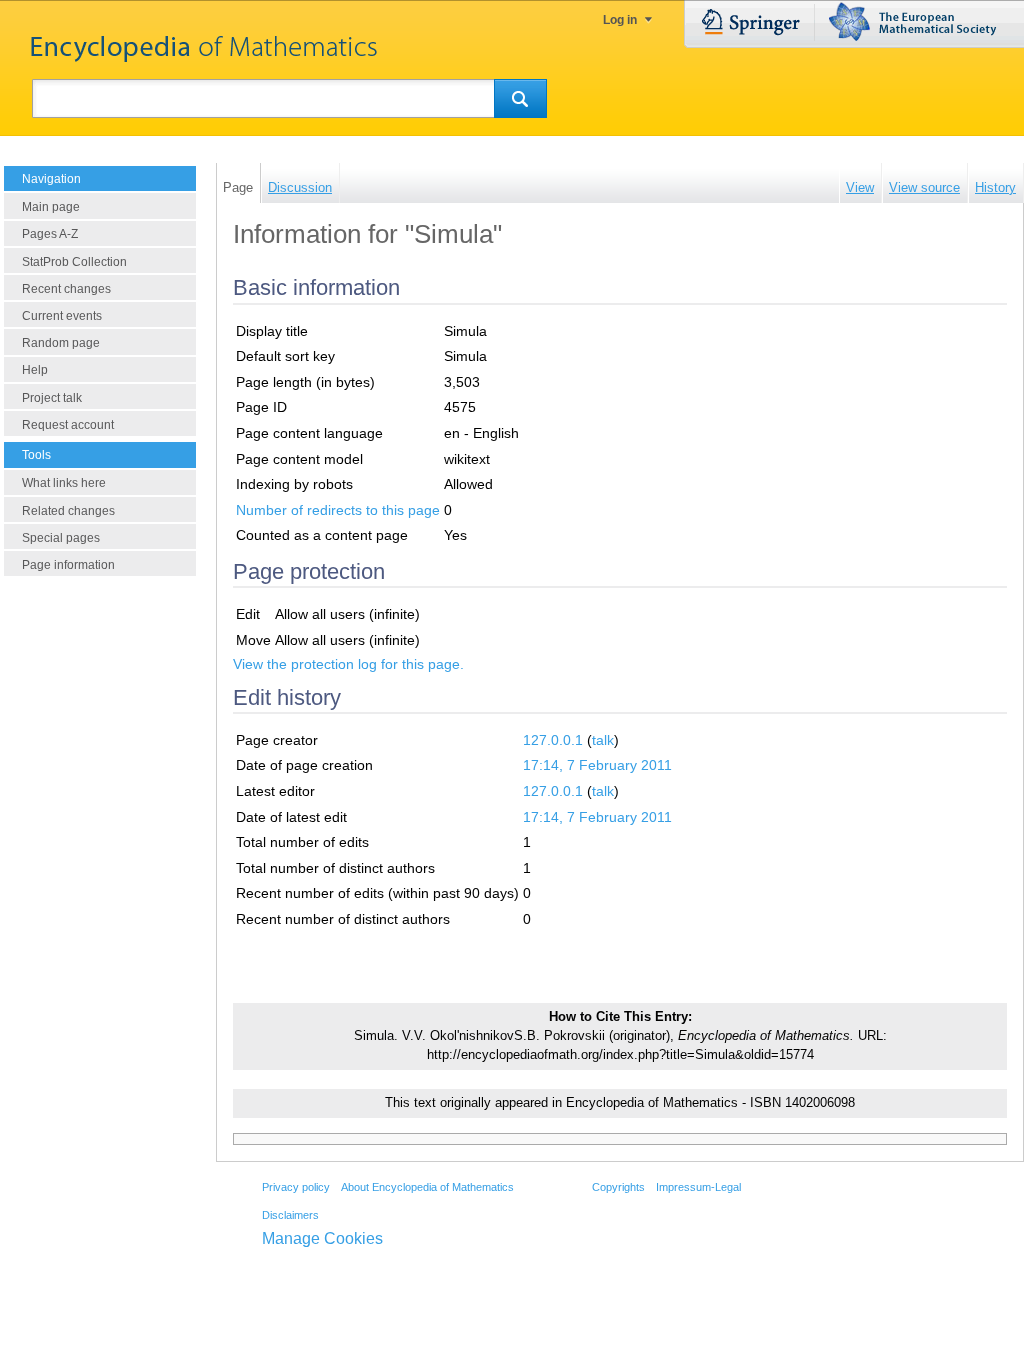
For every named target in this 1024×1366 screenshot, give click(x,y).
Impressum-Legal (698, 1187)
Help (35, 370)
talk (603, 740)
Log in (620, 20)
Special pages (61, 538)
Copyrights (618, 1187)
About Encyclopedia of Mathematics (427, 1187)
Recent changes (66, 289)
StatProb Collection (74, 262)
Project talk (52, 398)
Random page (61, 343)
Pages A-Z (50, 234)
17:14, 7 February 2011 (597, 765)
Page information (68, 565)
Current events (62, 316)
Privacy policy (296, 1187)
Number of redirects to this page (338, 510)
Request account (68, 425)
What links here (64, 483)
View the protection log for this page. (348, 664)
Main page (51, 207)
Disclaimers (290, 1215)
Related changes (68, 511)
